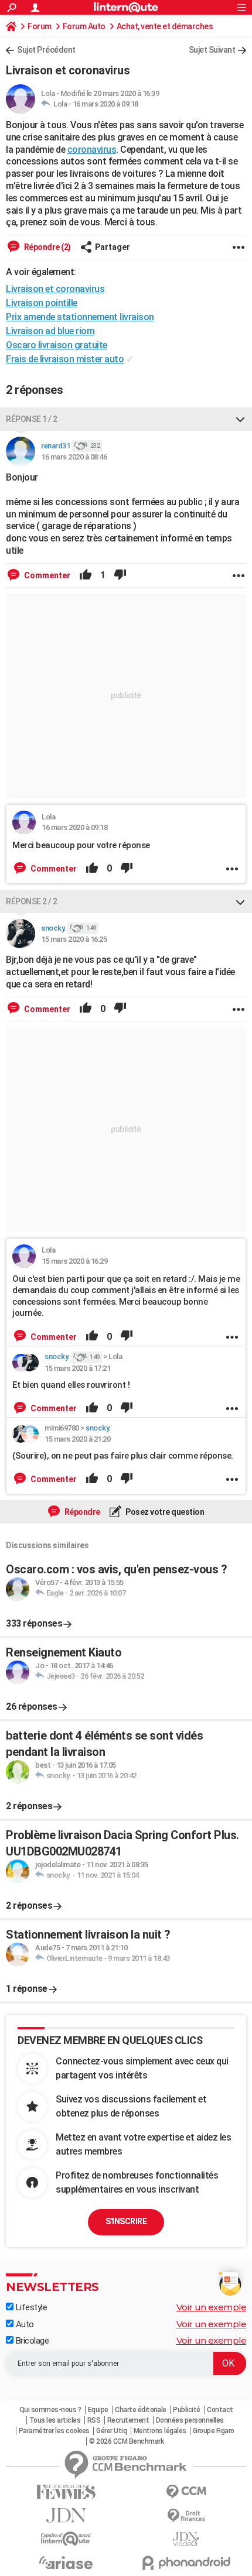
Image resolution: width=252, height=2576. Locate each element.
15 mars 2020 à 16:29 (74, 1261)
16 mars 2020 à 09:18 (105, 104)
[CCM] (186, 2492)
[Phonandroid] (186, 2563)
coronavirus (92, 150)
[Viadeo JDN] (186, 2539)
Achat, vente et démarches (165, 26)
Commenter (46, 575)
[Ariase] (66, 2563)
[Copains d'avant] (66, 2539)
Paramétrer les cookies (54, 2431)
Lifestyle (30, 2307)
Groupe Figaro (214, 2431)
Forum (40, 26)
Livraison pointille (42, 303)
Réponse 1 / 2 (32, 419)
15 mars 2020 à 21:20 (77, 1439)
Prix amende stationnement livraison (80, 317)
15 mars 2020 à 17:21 (77, 1368)
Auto (24, 2324)
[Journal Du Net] (66, 2515)
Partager (113, 247)
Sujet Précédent (46, 50)
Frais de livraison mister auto (65, 359)
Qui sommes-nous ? (50, 2410)
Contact (220, 2410)
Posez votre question (164, 1512)
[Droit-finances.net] (186, 2516)
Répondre (81, 1512)
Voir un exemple (212, 2307)
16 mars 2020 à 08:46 (74, 457)
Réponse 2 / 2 (32, 901)
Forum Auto (84, 26)
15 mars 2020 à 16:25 (74, 939)
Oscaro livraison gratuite (57, 345)
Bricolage (31, 2341)
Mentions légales (160, 2431)
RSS (94, 2420)
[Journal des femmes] (66, 2492)
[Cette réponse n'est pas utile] (120, 575)
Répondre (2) (47, 247)
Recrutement (128, 2420)
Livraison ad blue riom (50, 331)
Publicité (187, 2410)
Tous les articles (55, 2420)
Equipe (98, 2410)
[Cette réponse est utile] (86, 575)
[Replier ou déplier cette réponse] (240, 419)
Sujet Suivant (212, 50)
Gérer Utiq (111, 2431)
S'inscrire (126, 2221)
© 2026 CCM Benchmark (126, 2441)
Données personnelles (190, 2420)
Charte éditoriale (141, 2410)
